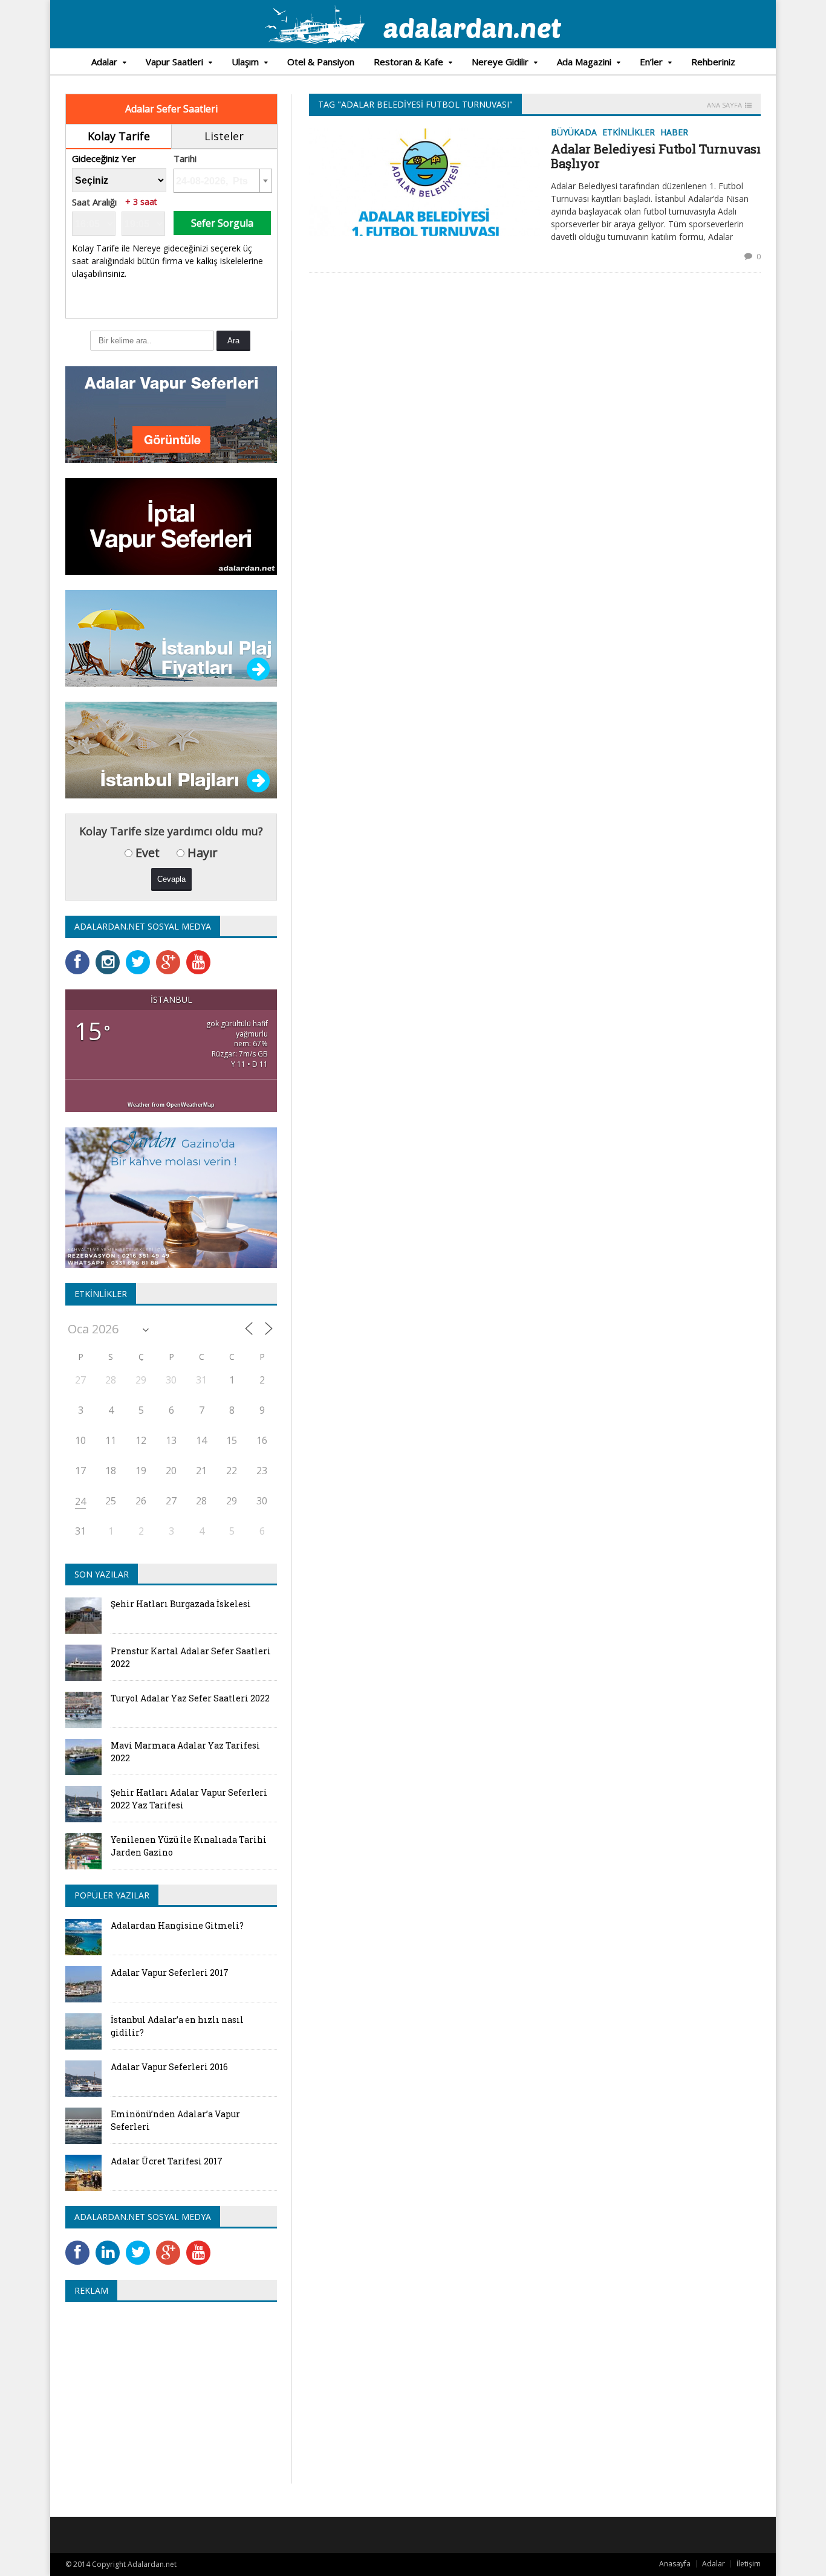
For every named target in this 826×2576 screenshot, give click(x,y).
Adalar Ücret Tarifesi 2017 (167, 2161)
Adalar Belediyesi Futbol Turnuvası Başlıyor (656, 156)
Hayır (201, 853)
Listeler (224, 136)
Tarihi (185, 159)
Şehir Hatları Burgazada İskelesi (181, 1604)
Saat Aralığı (94, 202)
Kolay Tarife (119, 136)
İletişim (749, 2564)
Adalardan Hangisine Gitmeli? (177, 1925)
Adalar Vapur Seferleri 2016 (169, 2067)
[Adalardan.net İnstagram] (111, 954)
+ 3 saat (141, 202)
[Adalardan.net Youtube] (201, 954)
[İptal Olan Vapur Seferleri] (171, 482)
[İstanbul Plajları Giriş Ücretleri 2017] (171, 594)
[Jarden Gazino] (171, 1131)
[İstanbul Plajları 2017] (171, 706)
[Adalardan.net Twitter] (141, 954)
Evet (146, 853)
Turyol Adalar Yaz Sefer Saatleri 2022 (190, 1698)
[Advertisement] (167, 2399)
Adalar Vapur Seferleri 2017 (170, 1972)
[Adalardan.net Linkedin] (111, 2244)
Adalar (714, 2564)
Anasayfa (675, 2564)
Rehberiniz (713, 62)
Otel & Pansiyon (321, 62)
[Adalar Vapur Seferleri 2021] (171, 370)
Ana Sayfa (724, 105)
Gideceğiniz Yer (104, 159)
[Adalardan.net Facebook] (80, 954)
